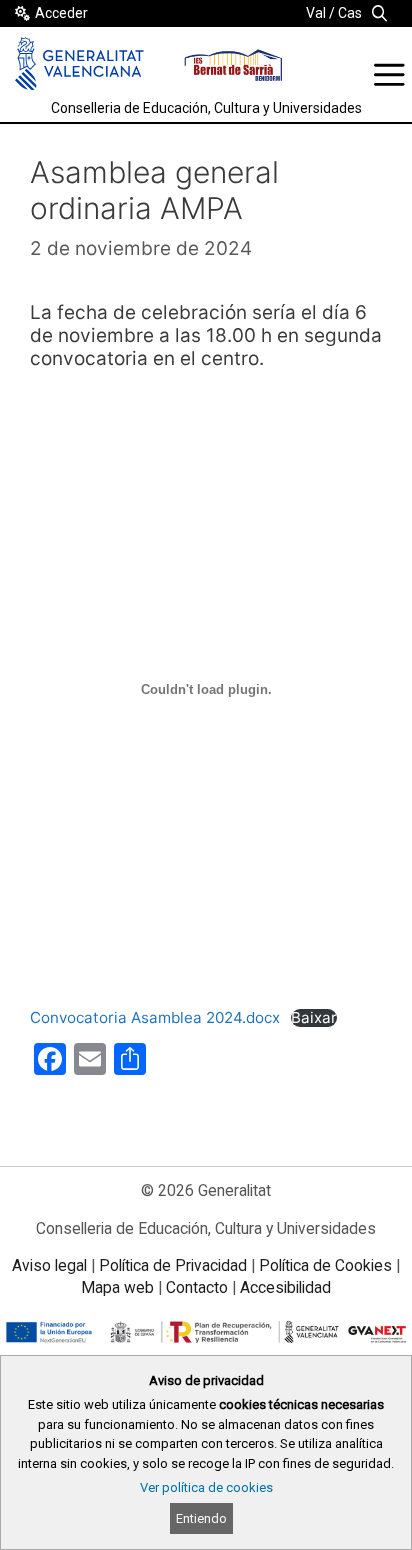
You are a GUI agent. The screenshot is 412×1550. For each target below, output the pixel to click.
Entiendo (201, 1518)
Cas (350, 13)
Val (316, 13)
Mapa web (117, 1287)
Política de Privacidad (173, 1265)
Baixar (314, 1018)
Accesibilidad (285, 1287)
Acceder (61, 13)
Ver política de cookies (206, 1487)
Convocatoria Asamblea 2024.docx (155, 1017)
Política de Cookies (325, 1265)
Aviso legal (49, 1265)
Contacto (197, 1287)
